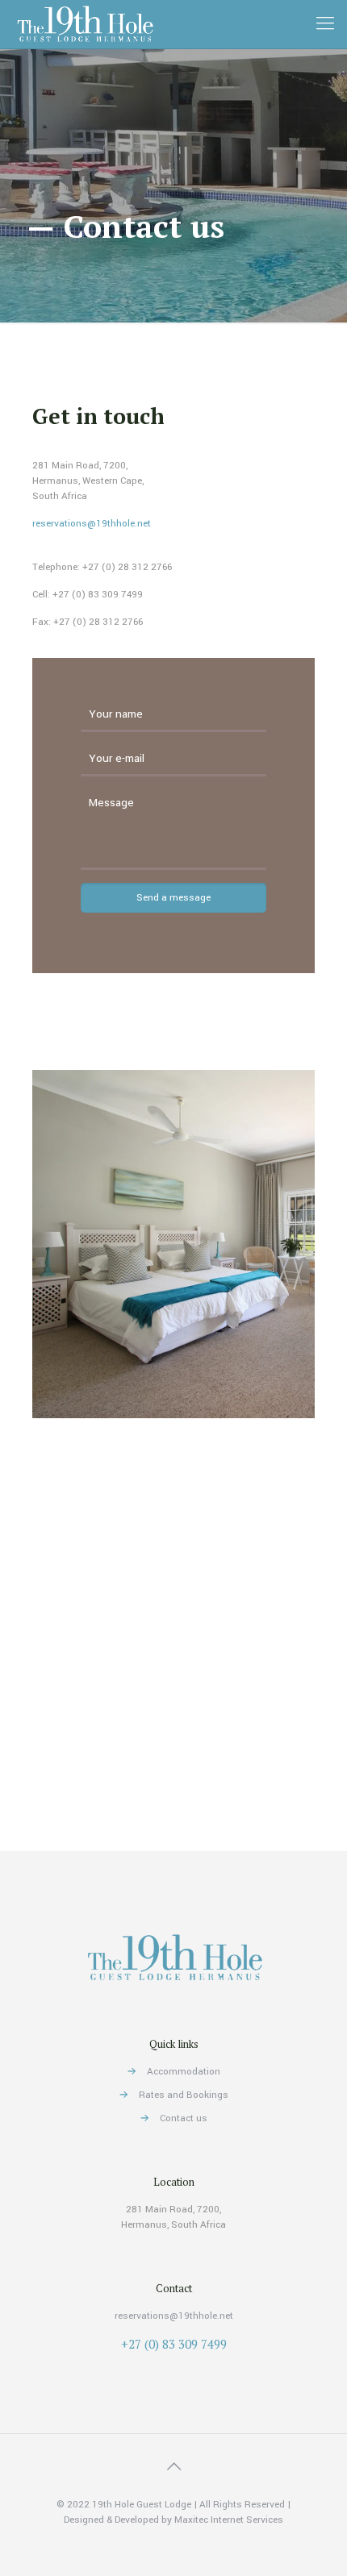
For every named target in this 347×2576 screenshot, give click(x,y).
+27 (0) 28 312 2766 (127, 567)
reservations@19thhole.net (92, 524)
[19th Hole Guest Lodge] (84, 24)
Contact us (184, 2118)
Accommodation (184, 2072)
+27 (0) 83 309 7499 (98, 595)
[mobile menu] (325, 24)
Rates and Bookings (184, 2095)
